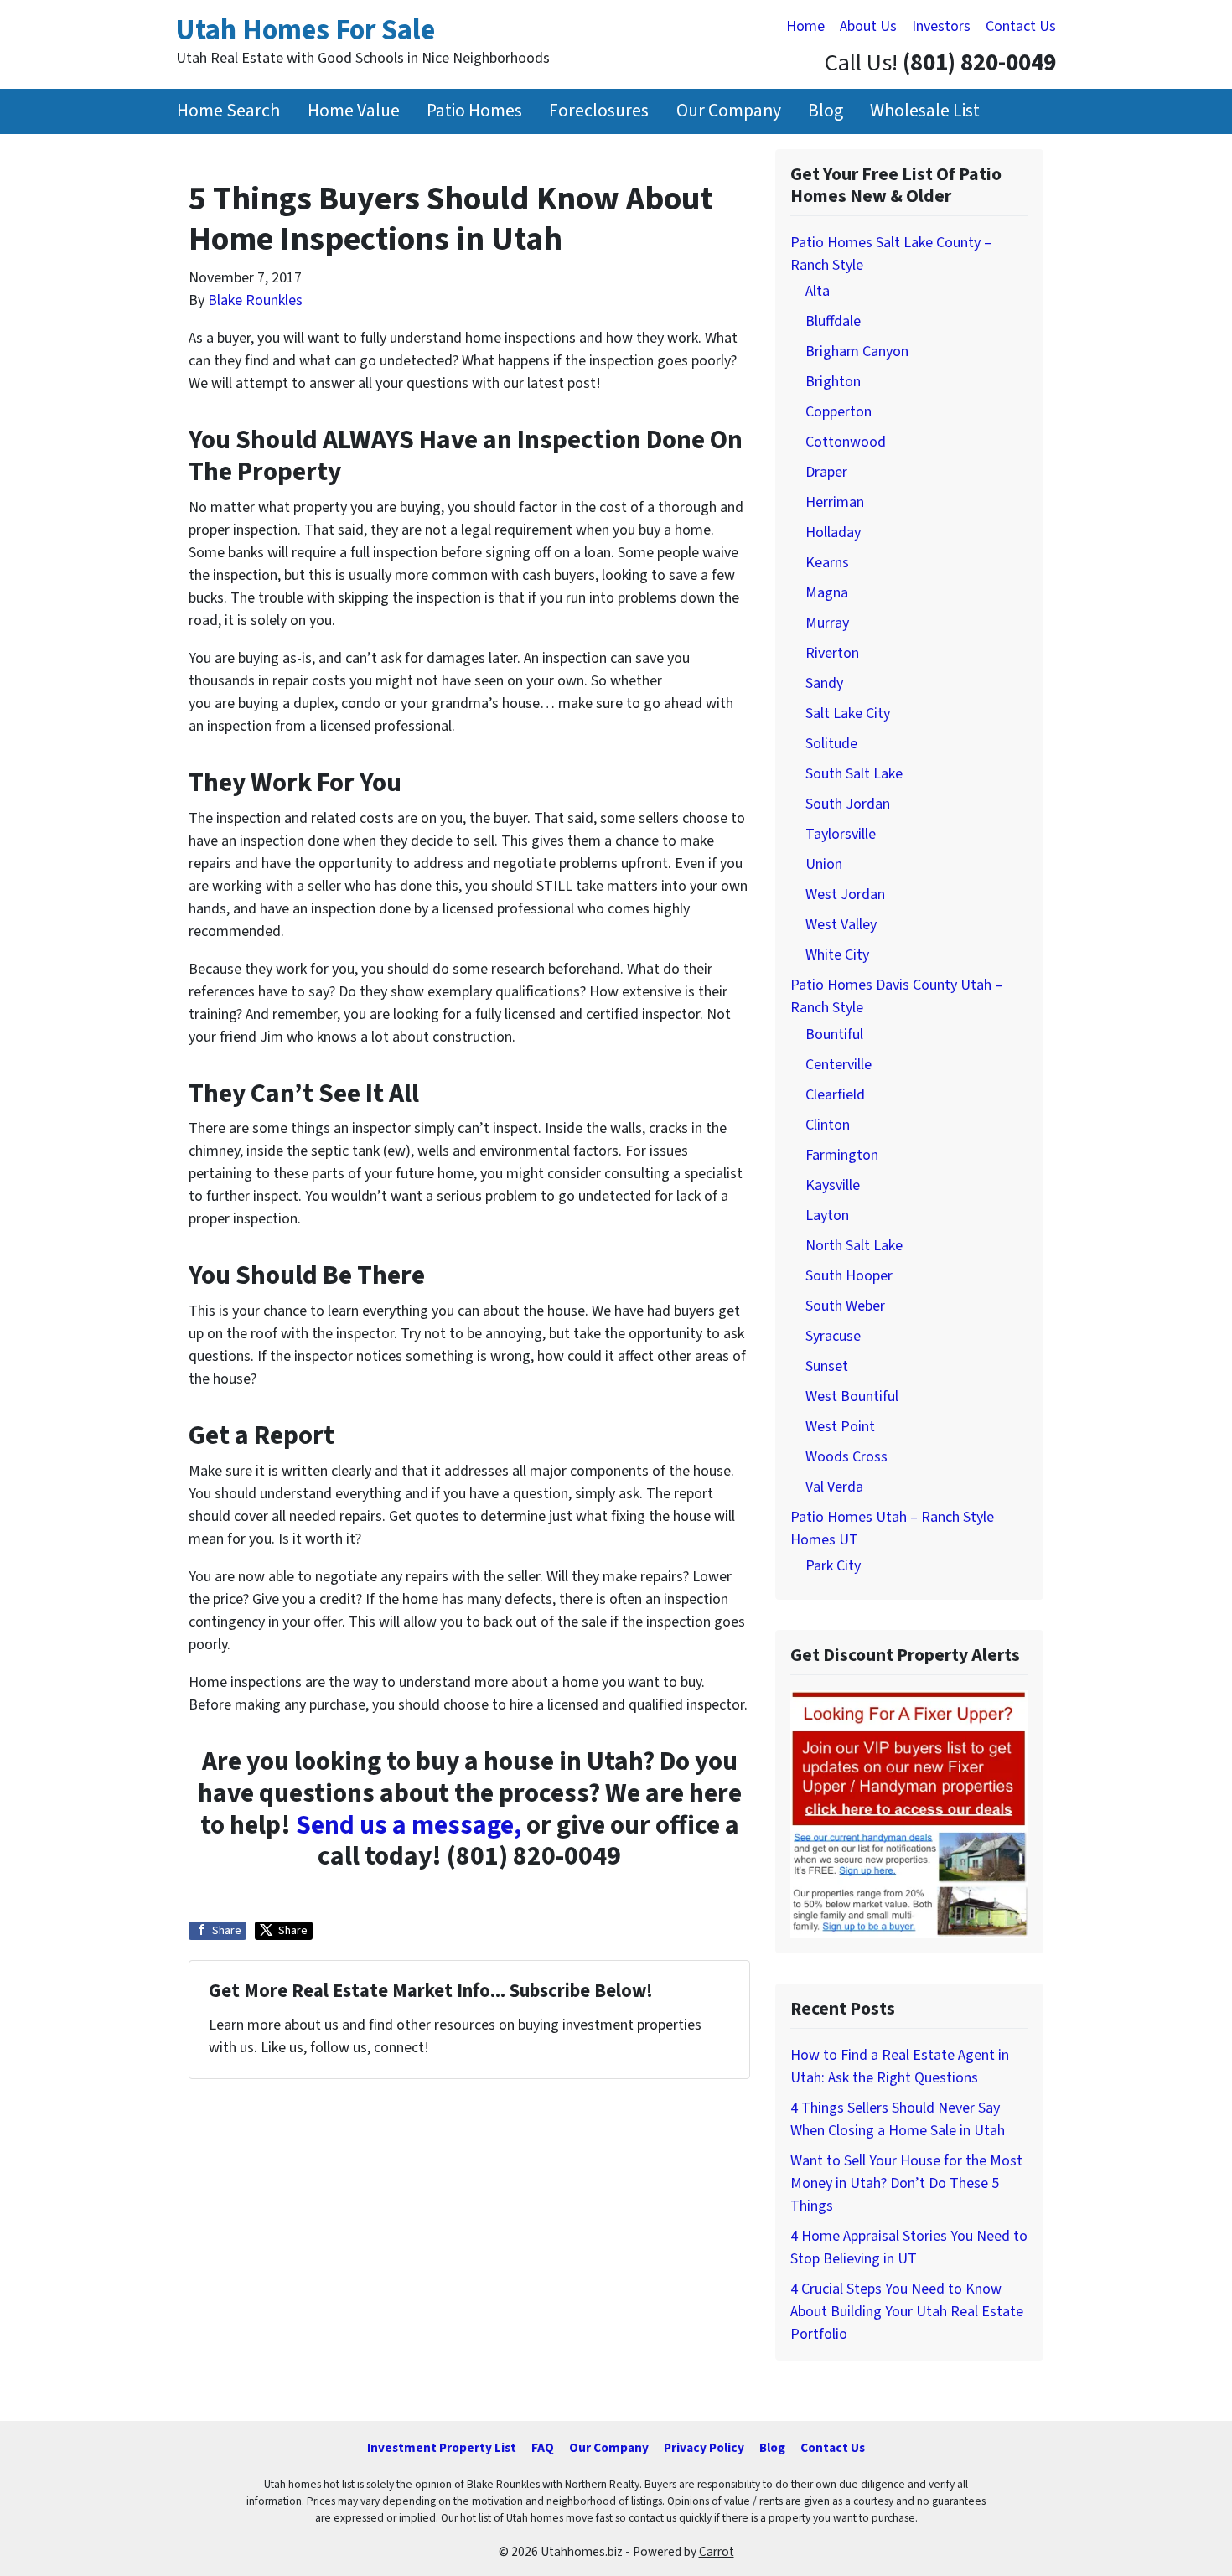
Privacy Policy (704, 2448)
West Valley (841, 925)
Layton (827, 1216)
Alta (818, 291)
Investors (941, 26)
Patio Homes (474, 111)
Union (824, 864)
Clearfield (835, 1095)
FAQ (543, 2448)
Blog (826, 111)
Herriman (835, 502)
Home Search (228, 111)
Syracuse (833, 1336)
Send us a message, (409, 1826)
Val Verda (834, 1487)
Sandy (824, 683)
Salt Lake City (848, 714)
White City (837, 955)
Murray (827, 623)
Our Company (729, 111)
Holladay (833, 533)
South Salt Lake (854, 774)
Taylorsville (841, 834)
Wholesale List (925, 111)
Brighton (833, 382)
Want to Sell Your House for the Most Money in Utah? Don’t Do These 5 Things (906, 2183)
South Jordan (848, 804)
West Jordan (845, 895)
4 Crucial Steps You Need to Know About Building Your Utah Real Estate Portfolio (907, 2312)
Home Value (354, 111)
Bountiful (834, 1035)
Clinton (828, 1125)
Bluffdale (833, 321)
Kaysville (833, 1185)
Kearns (827, 563)
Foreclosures (599, 111)
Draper (826, 472)
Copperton (839, 412)
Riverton (832, 653)
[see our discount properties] (909, 1813)
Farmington (842, 1155)
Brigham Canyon (857, 352)
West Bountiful (852, 1397)
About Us (868, 26)
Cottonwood (846, 442)
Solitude (831, 744)
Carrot (717, 2552)
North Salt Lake (854, 1246)
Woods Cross (846, 1457)
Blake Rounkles (255, 300)
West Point (840, 1427)
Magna (827, 593)
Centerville (839, 1065)
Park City (833, 1566)
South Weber (845, 1306)
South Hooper (849, 1276)
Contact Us (1021, 26)
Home (805, 26)
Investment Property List (442, 2448)
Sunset (827, 1366)
